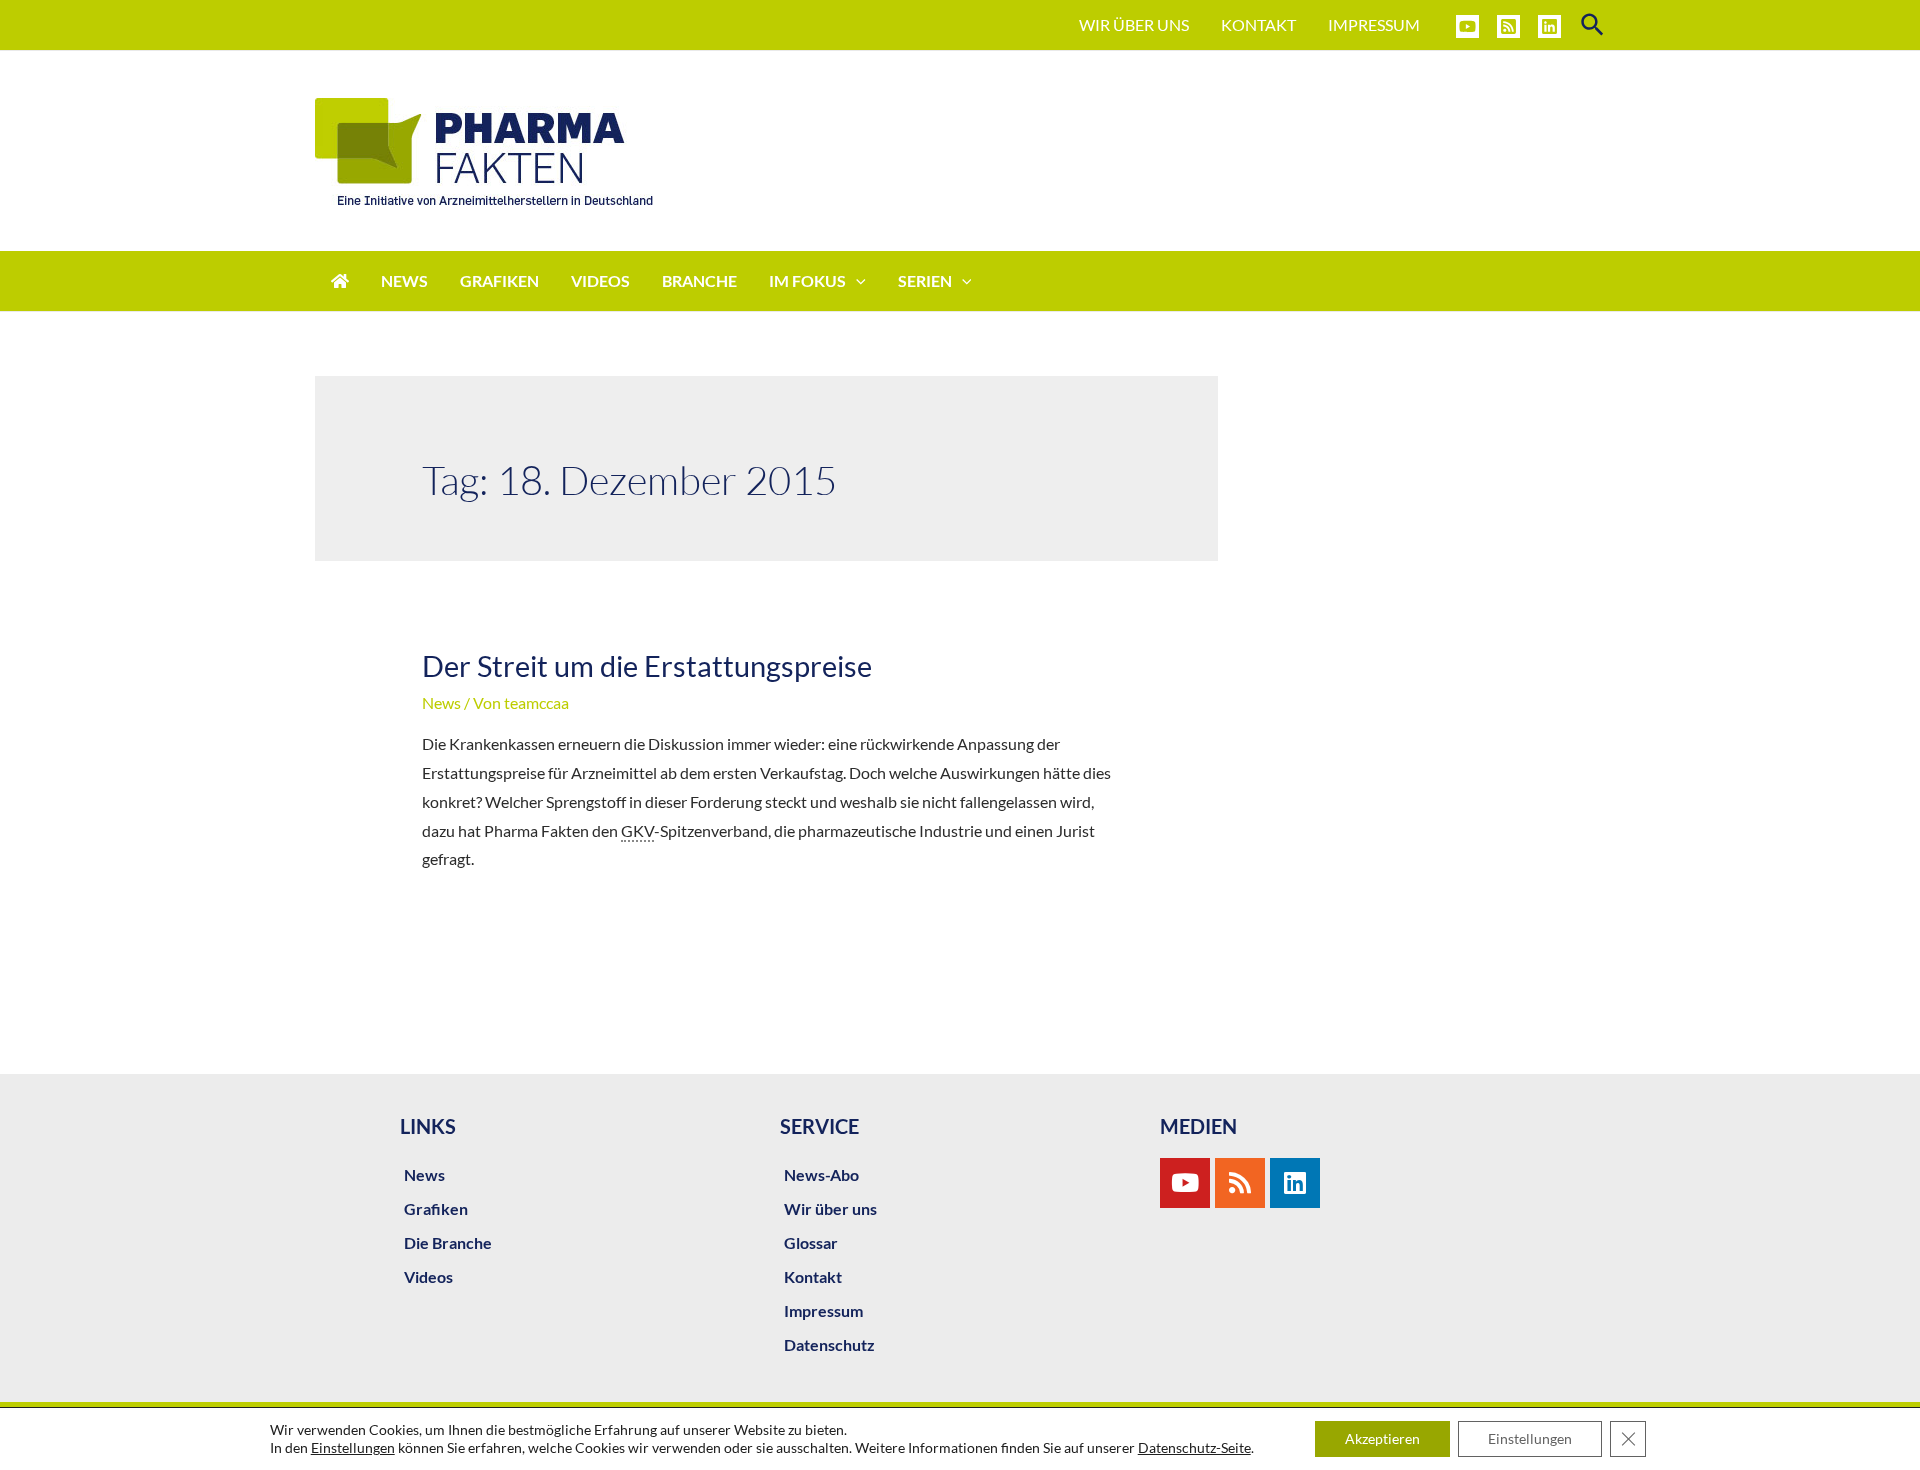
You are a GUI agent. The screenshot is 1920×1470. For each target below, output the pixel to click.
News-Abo (821, 1174)
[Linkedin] (1549, 26)
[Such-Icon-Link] (1593, 25)
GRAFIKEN (499, 280)
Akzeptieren (1382, 1438)
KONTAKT (1258, 24)
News (441, 702)
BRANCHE (699, 280)
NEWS (404, 280)
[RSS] (1508, 26)
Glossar (811, 1242)
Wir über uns (830, 1208)
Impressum (823, 1310)
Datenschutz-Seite (1194, 1447)
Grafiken (436, 1208)
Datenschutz (829, 1344)
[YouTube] (1467, 26)
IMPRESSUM (1374, 24)
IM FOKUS (807, 280)
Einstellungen (353, 1447)
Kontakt (813, 1276)
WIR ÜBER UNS (1134, 24)
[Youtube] (1185, 1183)
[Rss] (1240, 1183)
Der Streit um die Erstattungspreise (647, 666)
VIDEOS (600, 280)
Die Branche (448, 1242)
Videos (428, 1276)
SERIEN (925, 280)
